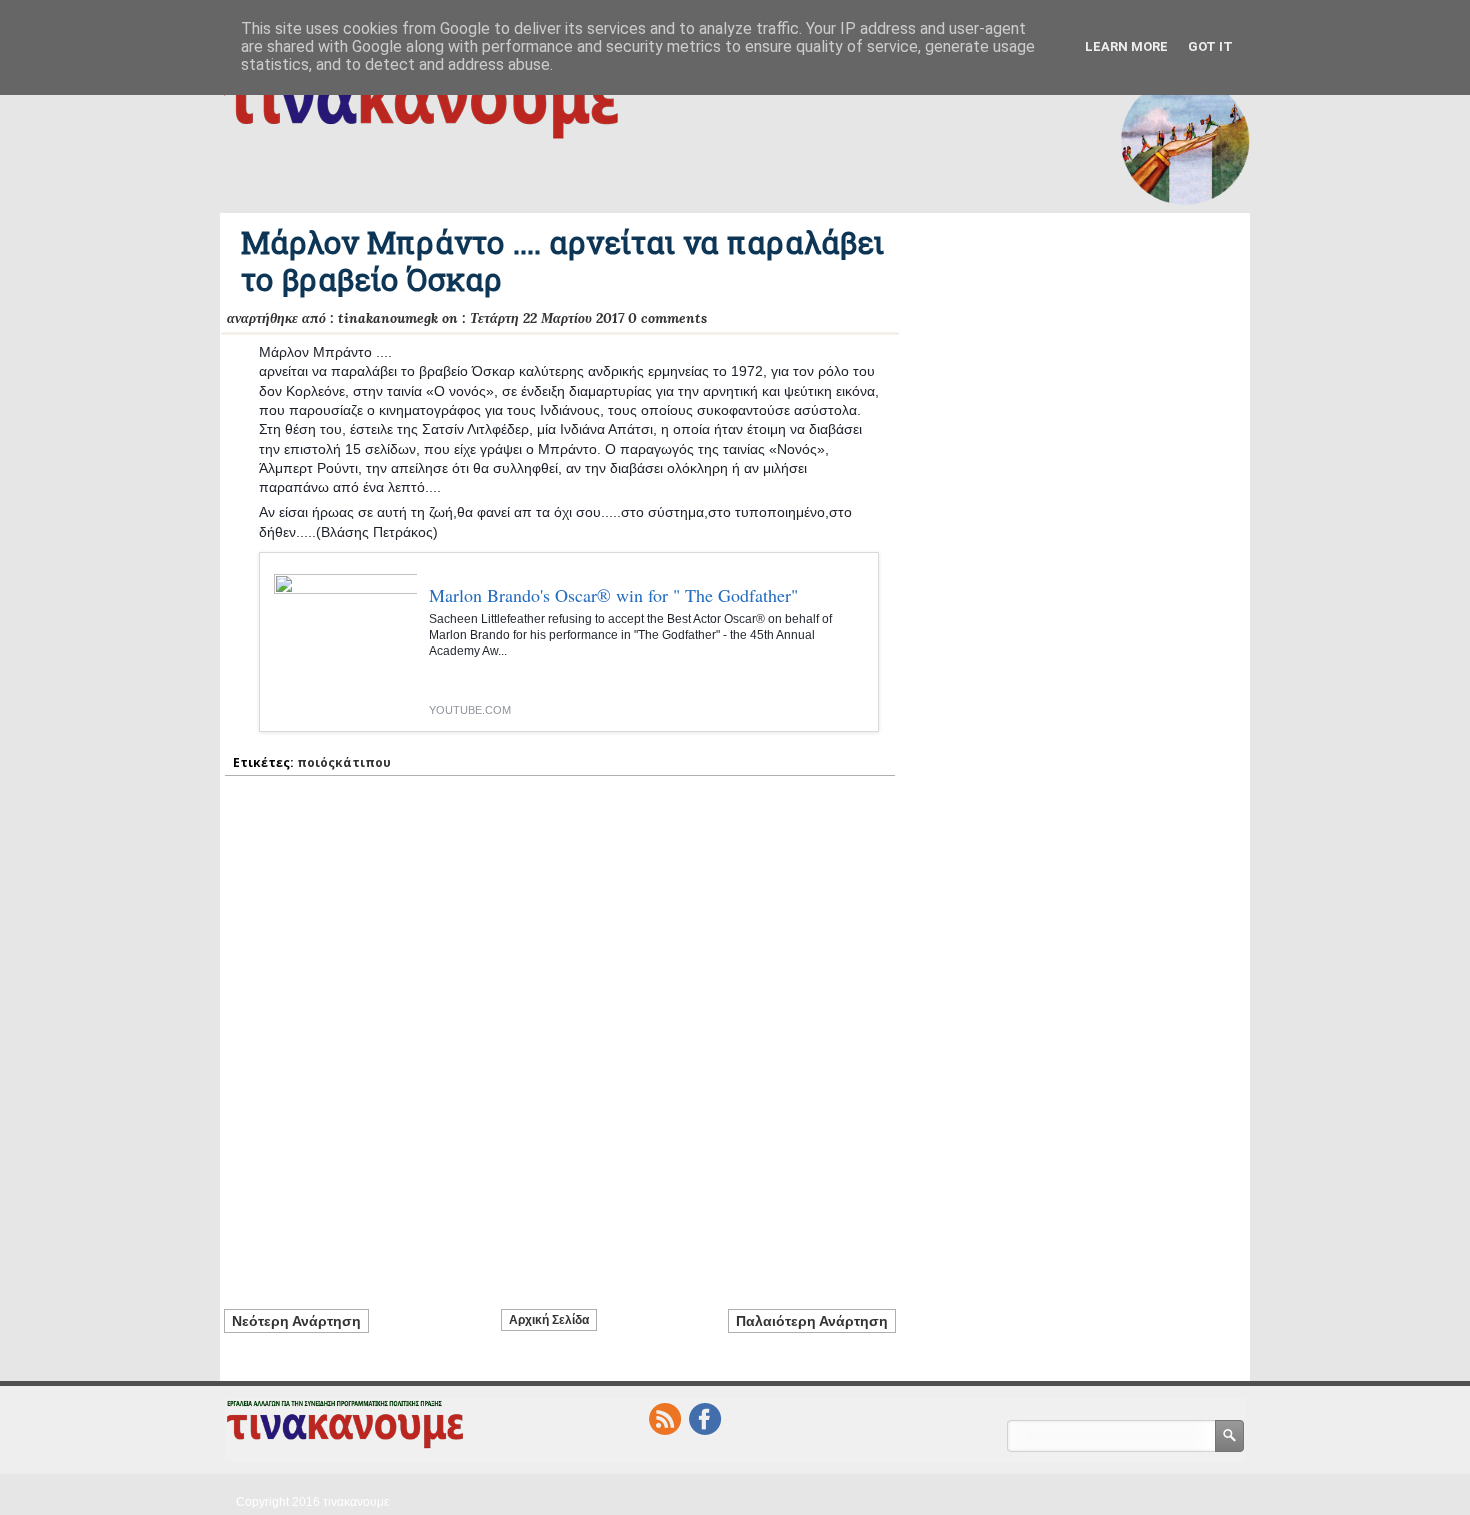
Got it (1210, 46)
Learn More (1126, 46)
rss (665, 1419)
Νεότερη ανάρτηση (296, 1321)
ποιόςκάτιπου (344, 762)
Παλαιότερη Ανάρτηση (812, 1321)
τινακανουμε (356, 1502)
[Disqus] (560, 1031)
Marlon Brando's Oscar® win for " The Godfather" (613, 595)
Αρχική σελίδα (549, 1320)
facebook (705, 1419)
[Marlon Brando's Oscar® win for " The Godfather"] (338, 653)
